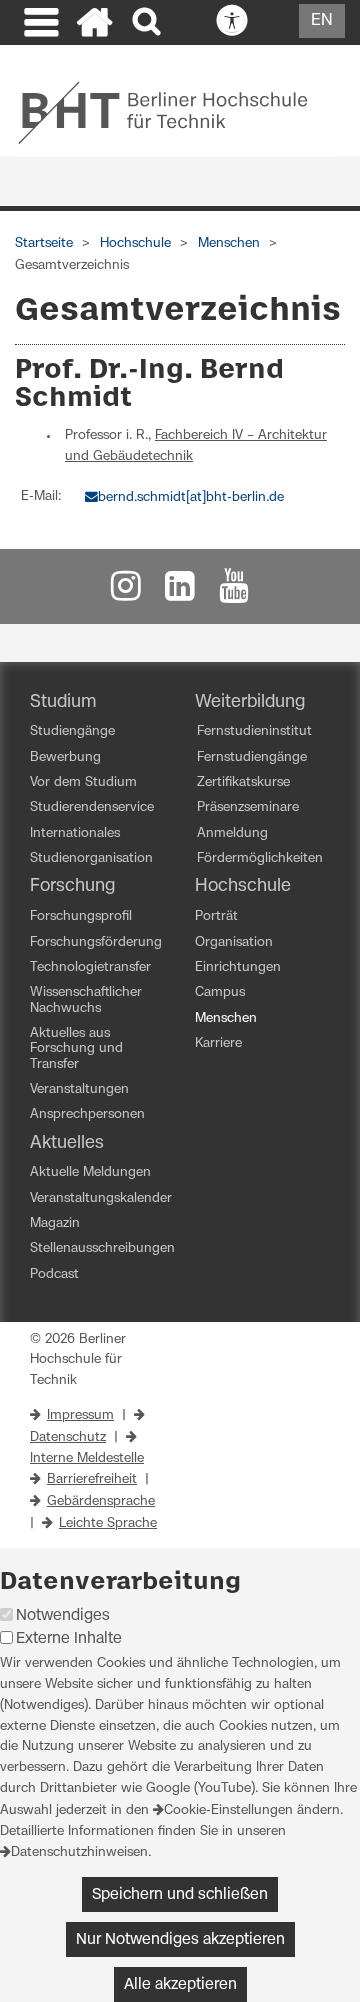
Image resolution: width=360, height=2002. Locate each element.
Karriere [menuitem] (218, 1043)
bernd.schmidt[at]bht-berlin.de (191, 497)
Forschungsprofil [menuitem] (81, 916)
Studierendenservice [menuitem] (92, 807)
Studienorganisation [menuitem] (91, 858)
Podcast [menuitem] (54, 1274)
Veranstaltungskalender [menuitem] (101, 1198)
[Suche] (148, 22)
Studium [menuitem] (63, 702)
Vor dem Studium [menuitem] (83, 782)
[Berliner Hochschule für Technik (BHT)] (176, 112)
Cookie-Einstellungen (228, 1810)
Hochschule (135, 243)
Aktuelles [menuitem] (67, 1143)
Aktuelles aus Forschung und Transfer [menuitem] (76, 1049)
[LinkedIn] (180, 591)
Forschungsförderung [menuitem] (96, 942)
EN (322, 20)
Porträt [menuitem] (216, 916)
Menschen (229, 243)
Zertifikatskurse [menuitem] (243, 782)
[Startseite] (95, 25)
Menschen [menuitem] (226, 1018)
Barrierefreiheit (92, 1479)
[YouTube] (234, 591)
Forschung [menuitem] (72, 886)
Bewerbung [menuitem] (65, 757)
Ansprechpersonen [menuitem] (87, 1114)
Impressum (80, 1415)
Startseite (44, 243)
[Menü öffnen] (39, 25)
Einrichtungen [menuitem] (238, 967)
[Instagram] (126, 591)
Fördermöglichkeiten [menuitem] (260, 858)
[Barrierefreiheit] (276, 22)
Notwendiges (63, 1615)
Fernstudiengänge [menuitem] (252, 757)
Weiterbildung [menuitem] (250, 702)
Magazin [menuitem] (55, 1223)
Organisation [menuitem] (234, 942)
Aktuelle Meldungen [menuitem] (90, 1172)
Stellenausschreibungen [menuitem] (102, 1248)
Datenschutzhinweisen (79, 1852)
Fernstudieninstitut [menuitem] (254, 731)
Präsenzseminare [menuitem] (248, 807)
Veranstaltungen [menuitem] (79, 1089)
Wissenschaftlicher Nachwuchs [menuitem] (86, 1000)
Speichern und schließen (180, 1894)
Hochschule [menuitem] (243, 886)
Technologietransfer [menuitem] (90, 967)
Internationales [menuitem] (75, 833)
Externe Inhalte (69, 1638)
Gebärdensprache (101, 1501)
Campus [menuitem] (220, 992)
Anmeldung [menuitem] (232, 833)
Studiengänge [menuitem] (72, 731)
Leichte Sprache (108, 1523)
